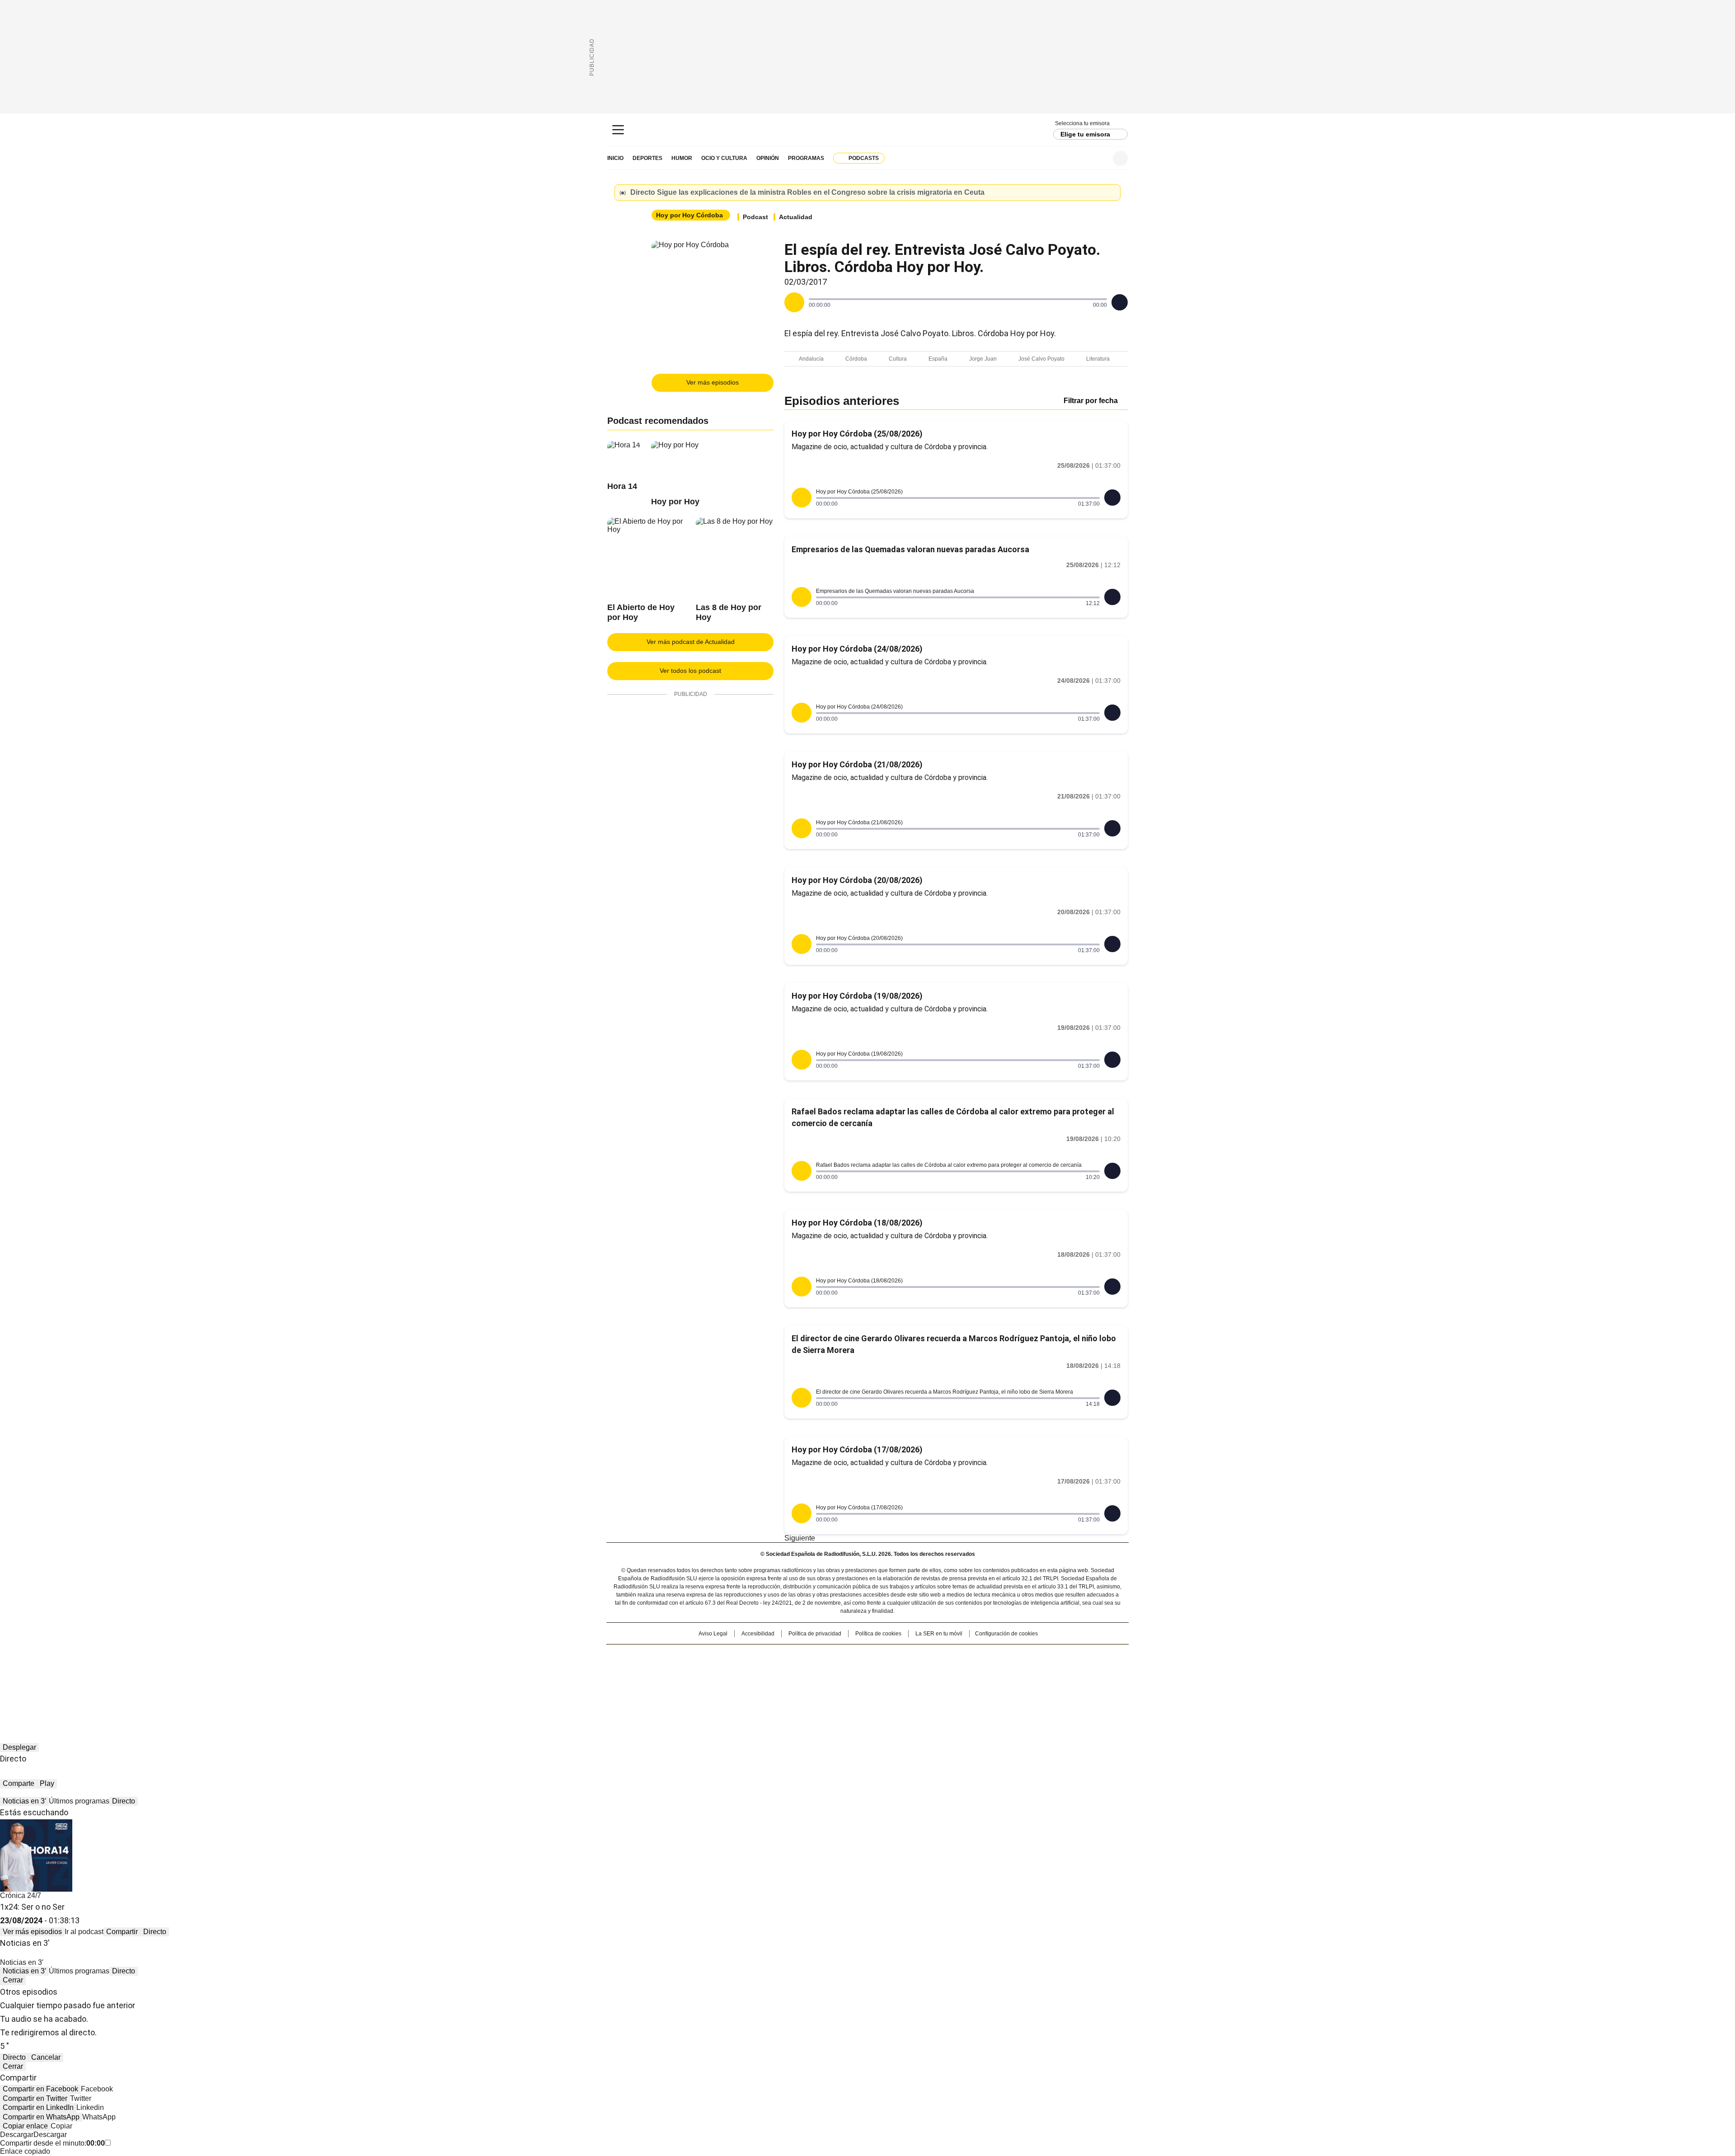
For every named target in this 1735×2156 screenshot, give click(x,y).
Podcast (755, 217)
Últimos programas (79, 1801)
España (938, 359)
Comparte (19, 1783)
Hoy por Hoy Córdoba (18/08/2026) (857, 1223)
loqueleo (963, 1683)
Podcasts (864, 158)
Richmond (757, 1683)
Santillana (843, 1656)
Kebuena (1027, 1670)
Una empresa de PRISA (684, 1665)
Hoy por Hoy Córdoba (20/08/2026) (857, 880)
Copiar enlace (25, 2126)
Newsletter (1098, 158)
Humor (682, 158)
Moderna (803, 1683)
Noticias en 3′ (24, 1801)
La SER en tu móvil (939, 1634)
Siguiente (800, 1538)
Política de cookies (878, 1634)
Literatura (1098, 359)
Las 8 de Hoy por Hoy (729, 612)
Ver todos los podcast (690, 671)
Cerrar (1111, 193)
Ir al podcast (84, 1932)
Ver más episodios (713, 382)
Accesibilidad (758, 1634)
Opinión (768, 158)
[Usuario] (1120, 158)
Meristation (1008, 1683)
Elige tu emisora (1085, 134)
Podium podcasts (845, 1683)
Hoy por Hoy (675, 502)
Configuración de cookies (1006, 1634)
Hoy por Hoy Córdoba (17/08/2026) (857, 1449)
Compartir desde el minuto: (52, 2143)
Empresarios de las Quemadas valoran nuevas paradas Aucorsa (910, 549)
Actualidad (796, 217)
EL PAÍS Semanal (951, 1670)
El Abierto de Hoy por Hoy (641, 612)
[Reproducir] (794, 302)
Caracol (1031, 1656)
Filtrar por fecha (1091, 401)
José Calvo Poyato (1041, 359)
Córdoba (856, 359)
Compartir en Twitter (35, 2098)
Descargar (17, 2135)
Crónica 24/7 (21, 1895)
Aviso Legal (713, 1634)
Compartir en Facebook (40, 2089)
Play (47, 1783)
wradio (850, 1670)
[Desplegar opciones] (1120, 302)
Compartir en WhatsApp (41, 2117)
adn (997, 1656)
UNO (822, 1670)
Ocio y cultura (724, 158)
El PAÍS (761, 1656)
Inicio (615, 158)
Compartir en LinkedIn (38, 2107)
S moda (923, 1683)
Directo (124, 1801)
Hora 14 (622, 486)
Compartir (122, 1932)
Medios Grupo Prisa (684, 1686)
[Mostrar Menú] (618, 130)
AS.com (968, 1656)
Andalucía (811, 359)
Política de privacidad (815, 1634)
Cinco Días (885, 1670)
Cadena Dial (919, 1670)
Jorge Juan (983, 359)
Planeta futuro (989, 1670)
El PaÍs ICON (884, 1683)
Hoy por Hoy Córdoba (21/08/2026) (857, 764)
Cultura (898, 359)
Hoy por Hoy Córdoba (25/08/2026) (857, 434)
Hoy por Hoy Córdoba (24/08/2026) (857, 649)
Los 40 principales (801, 1656)
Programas (806, 158)
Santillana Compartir (893, 1656)
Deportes (647, 158)
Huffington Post (774, 1670)
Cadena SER (868, 130)
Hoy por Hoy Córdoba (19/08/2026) (857, 996)
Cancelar (46, 2057)
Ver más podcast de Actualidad (691, 642)
